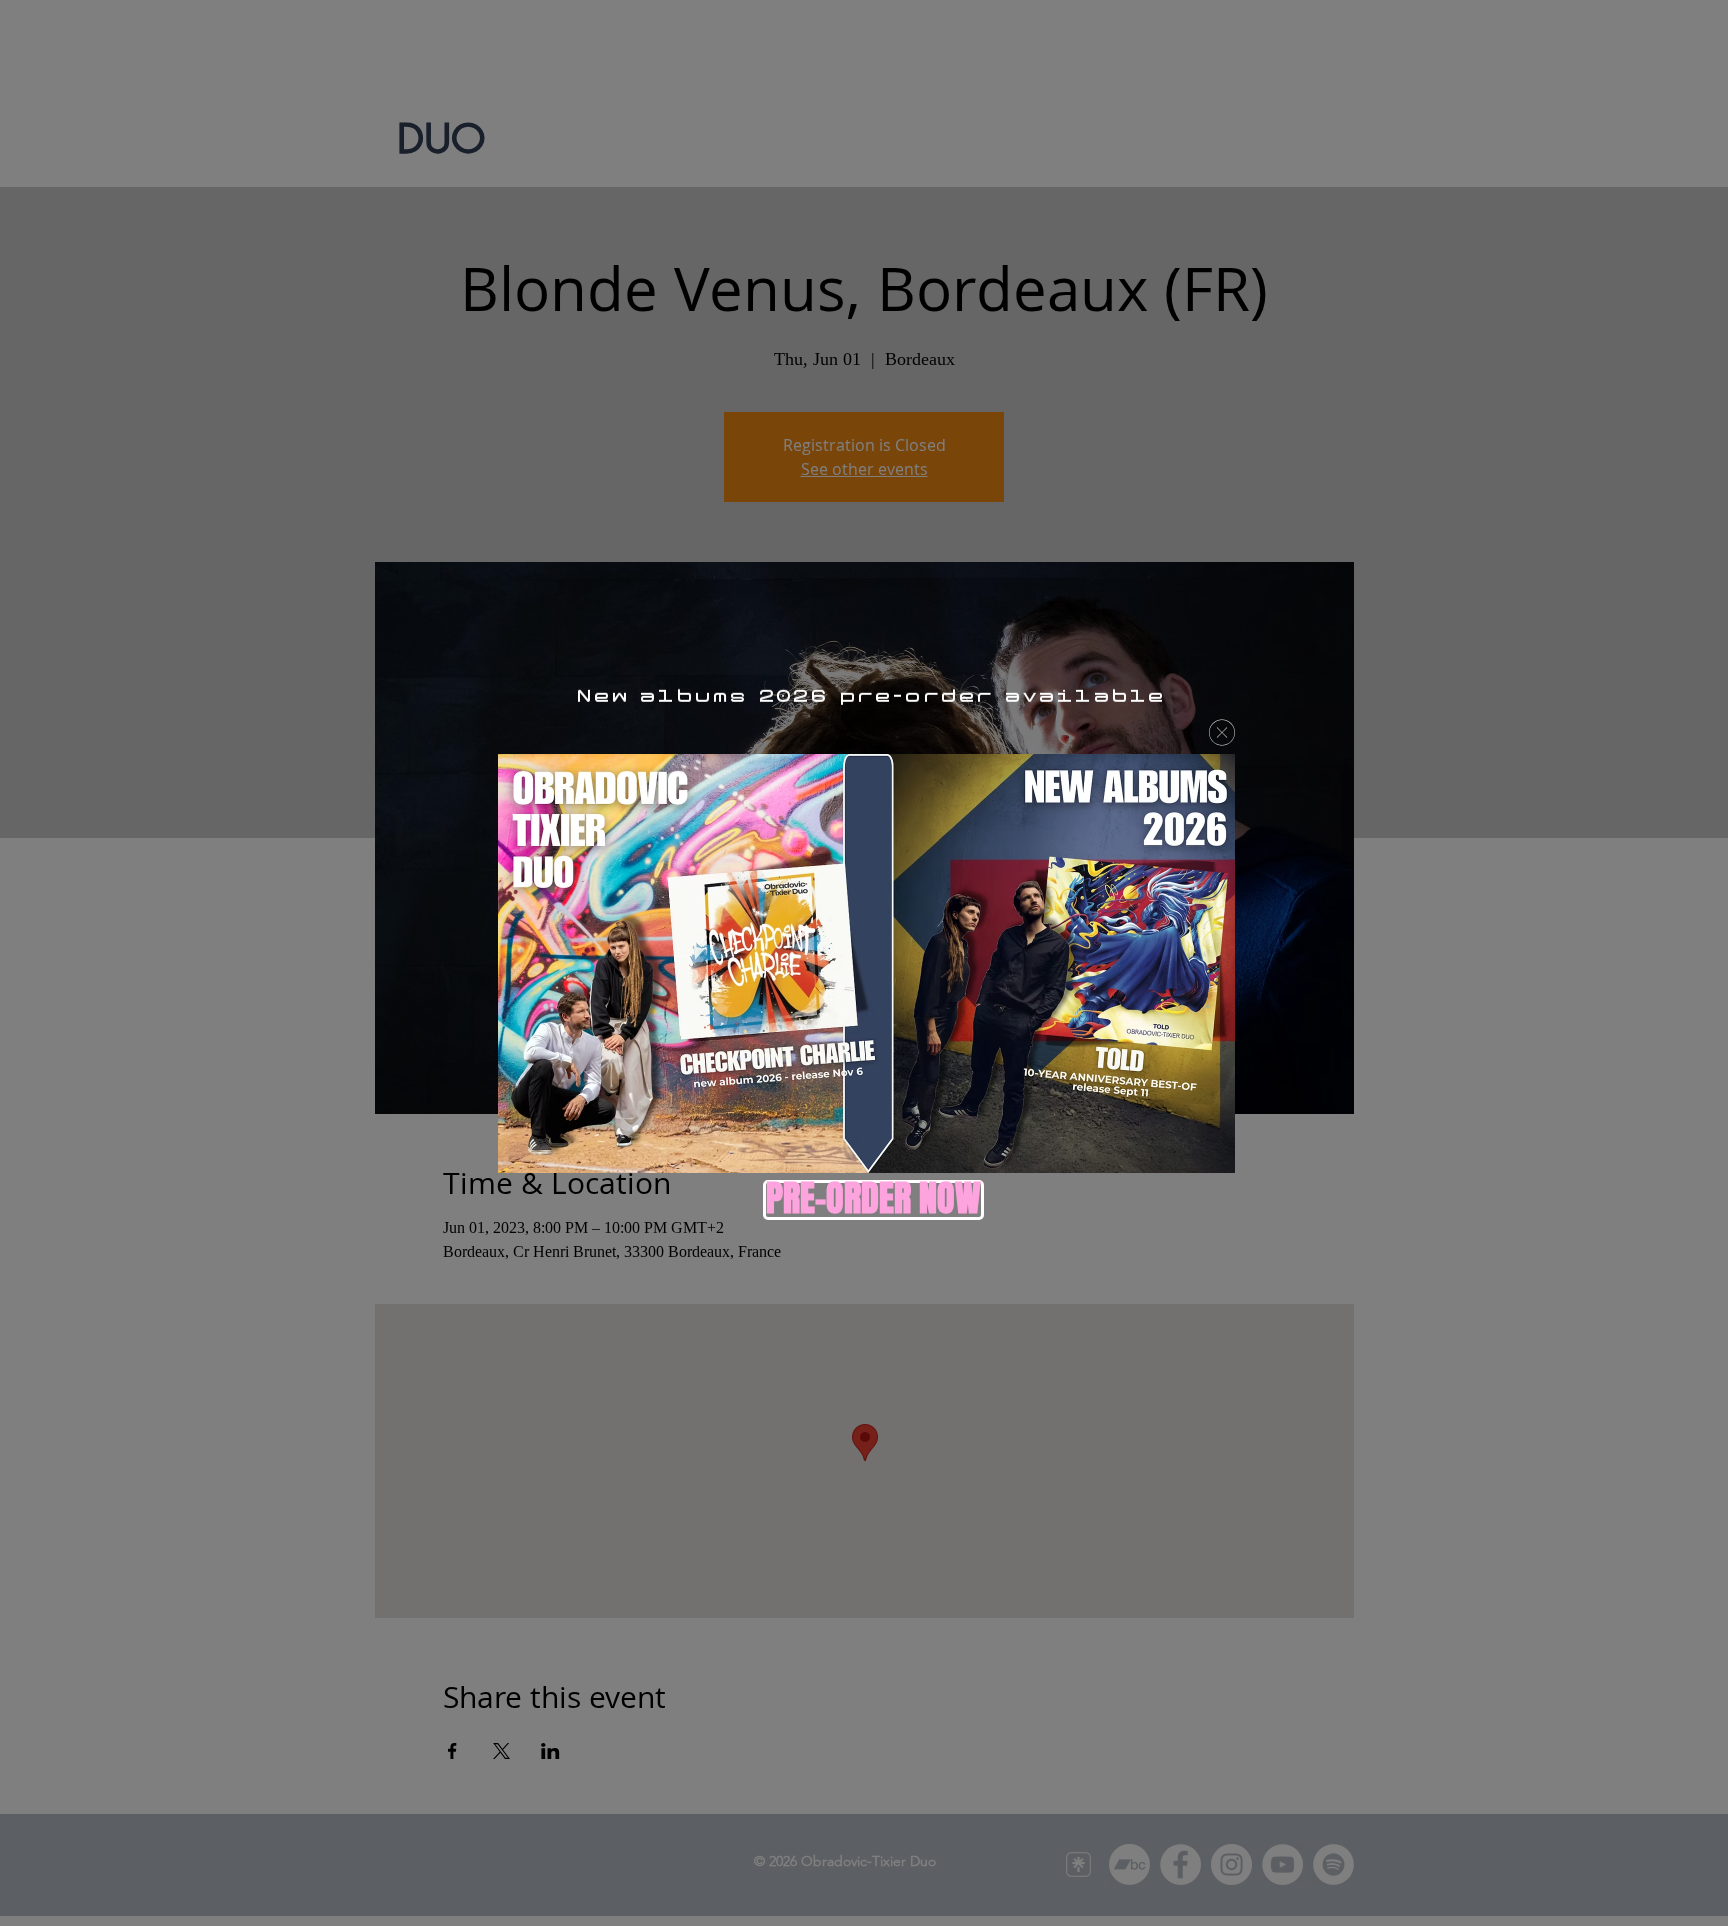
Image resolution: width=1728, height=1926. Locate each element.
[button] (1222, 732)
